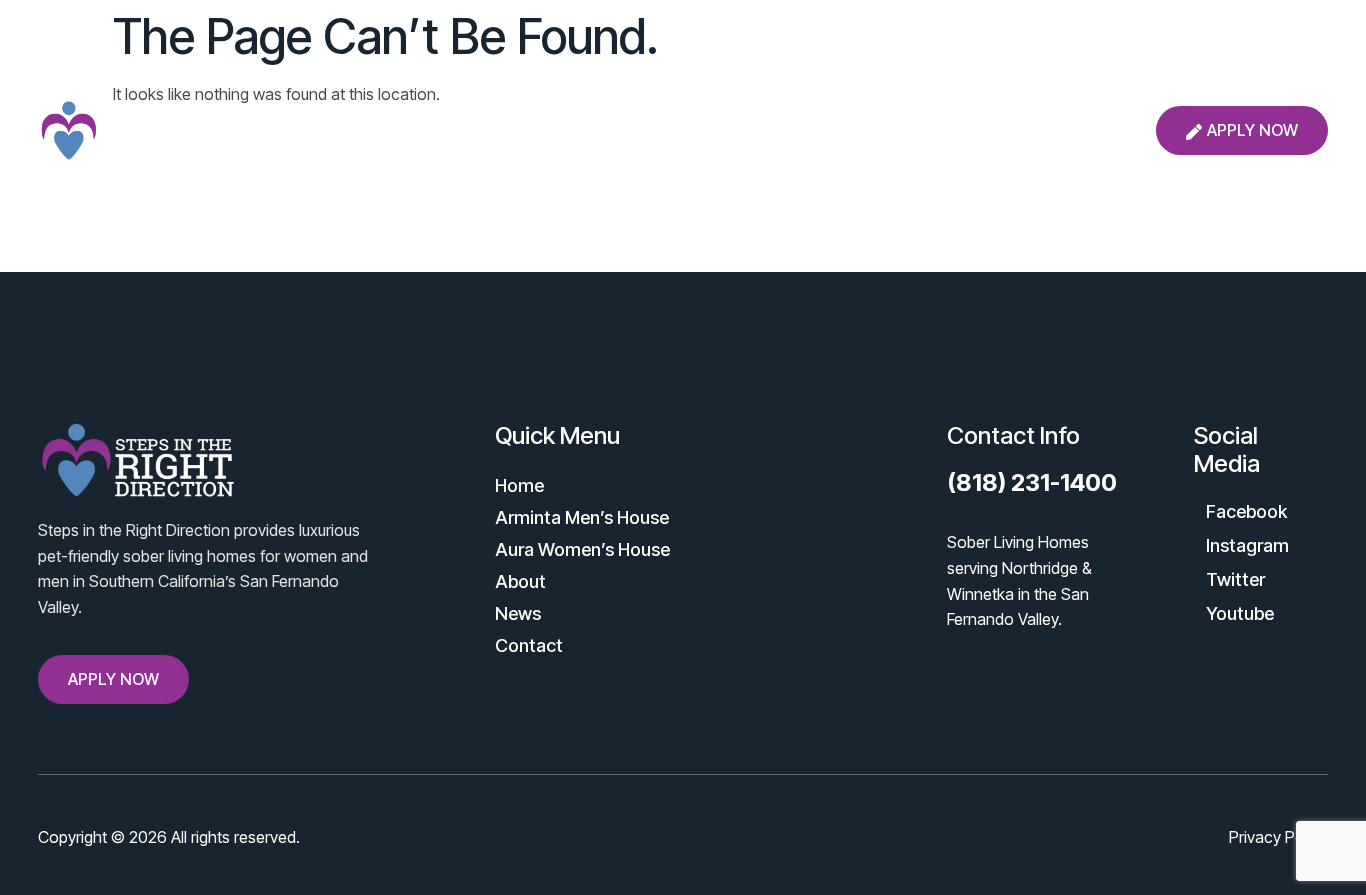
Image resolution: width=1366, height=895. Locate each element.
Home (346, 130)
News (909, 130)
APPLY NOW (1252, 130)
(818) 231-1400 (1032, 482)
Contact (1000, 130)
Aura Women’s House (685, 130)
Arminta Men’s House (487, 130)
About (826, 130)
